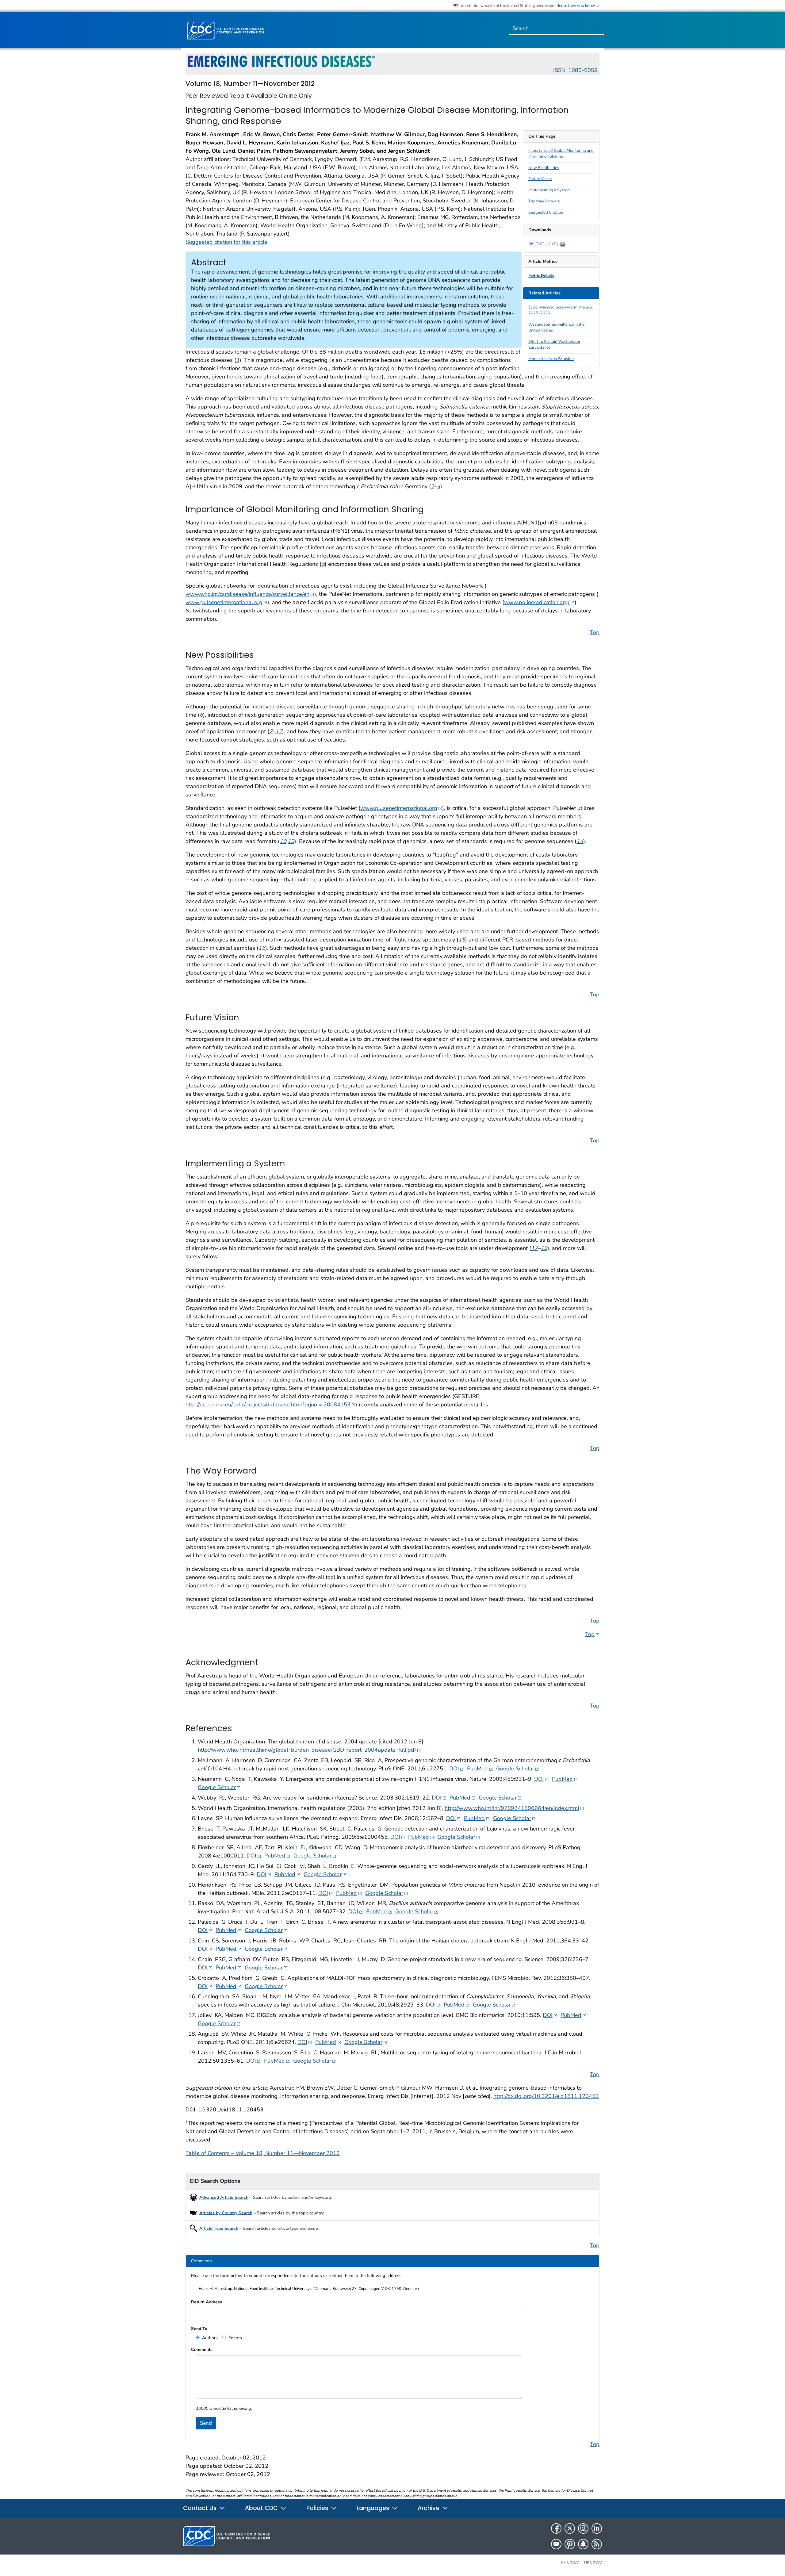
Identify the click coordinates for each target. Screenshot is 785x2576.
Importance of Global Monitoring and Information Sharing (561, 154)
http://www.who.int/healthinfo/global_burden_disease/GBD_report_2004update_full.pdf (309, 1750)
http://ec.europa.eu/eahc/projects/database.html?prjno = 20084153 (270, 1404)
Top (595, 632)
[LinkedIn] (597, 2528)
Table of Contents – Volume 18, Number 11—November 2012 (263, 2153)
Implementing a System (549, 190)
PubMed (480, 1768)
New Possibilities (544, 168)
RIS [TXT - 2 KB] (544, 244)
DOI (457, 1768)
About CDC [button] (262, 2508)
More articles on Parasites (551, 359)
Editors (235, 2338)
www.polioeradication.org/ (539, 602)
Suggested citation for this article (226, 242)
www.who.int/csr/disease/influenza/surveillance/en (250, 594)
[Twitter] (570, 2528)
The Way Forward (544, 201)
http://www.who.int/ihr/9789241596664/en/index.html (514, 1808)
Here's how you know (576, 6)
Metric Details (541, 276)
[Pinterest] (570, 2544)
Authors (209, 2338)
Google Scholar (518, 1768)
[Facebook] (556, 2528)
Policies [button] (318, 2508)
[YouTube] (556, 2544)
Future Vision (540, 179)
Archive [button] (429, 2508)
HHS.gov (570, 2563)
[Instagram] (583, 2528)
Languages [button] (374, 2508)
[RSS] (597, 2544)
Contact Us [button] (201, 2508)
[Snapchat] (583, 2544)
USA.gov (593, 2563)
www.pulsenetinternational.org (226, 602)
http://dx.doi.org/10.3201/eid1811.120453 (546, 2096)
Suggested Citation (546, 213)
